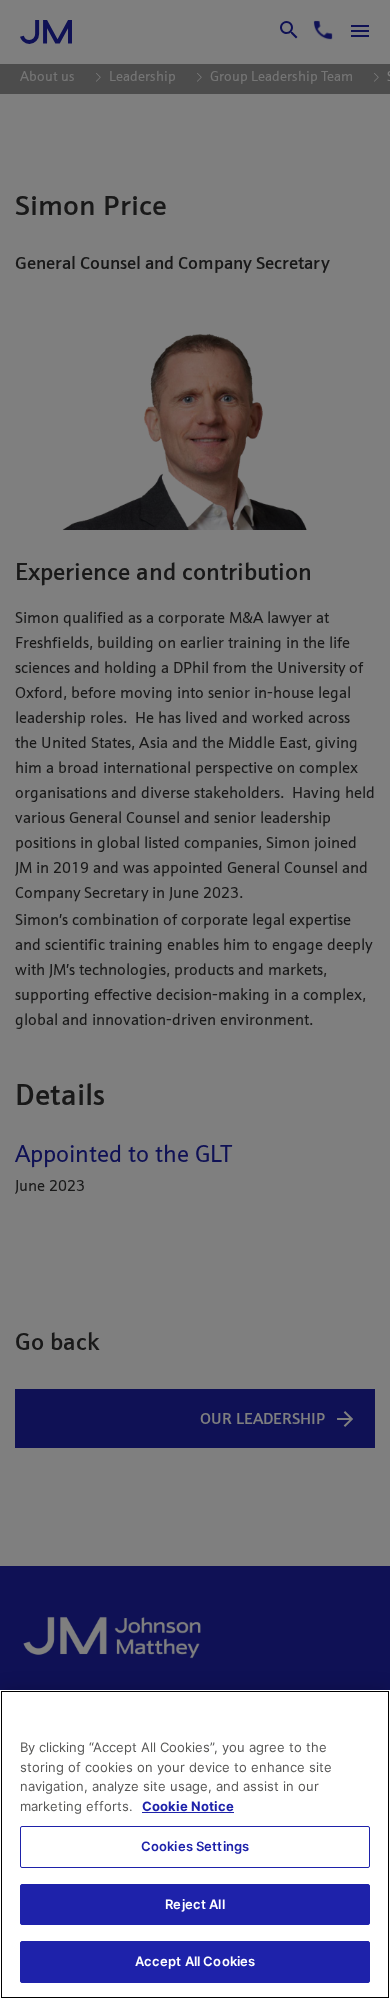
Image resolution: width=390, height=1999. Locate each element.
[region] (195, 1844)
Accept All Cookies (195, 1961)
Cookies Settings (195, 1846)
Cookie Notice (188, 1806)
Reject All (194, 1904)
